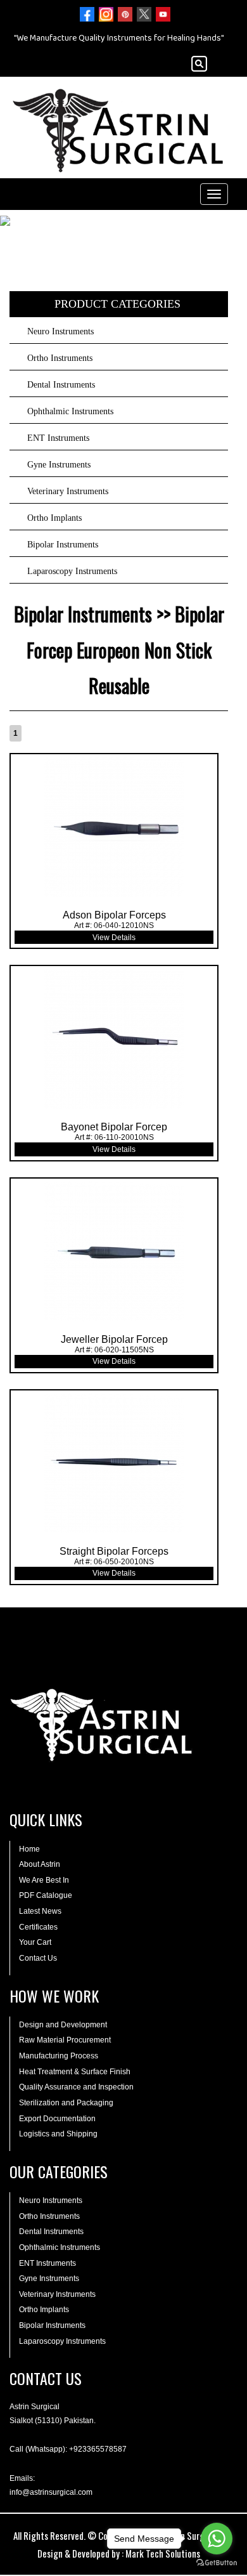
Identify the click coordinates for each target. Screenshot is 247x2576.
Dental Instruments (61, 385)
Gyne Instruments (59, 465)
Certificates (38, 1927)
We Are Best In (44, 1880)
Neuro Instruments (60, 331)
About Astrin (40, 1864)
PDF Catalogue (46, 1895)
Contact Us (38, 1958)
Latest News (40, 1911)
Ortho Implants (54, 518)
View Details (114, 938)
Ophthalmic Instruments (70, 411)
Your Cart (35, 1942)
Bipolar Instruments (63, 545)
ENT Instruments (58, 438)
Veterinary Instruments (68, 491)
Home (29, 1849)
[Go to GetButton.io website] (217, 2563)
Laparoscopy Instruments (72, 571)
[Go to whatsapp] (217, 2539)
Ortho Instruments (60, 358)
